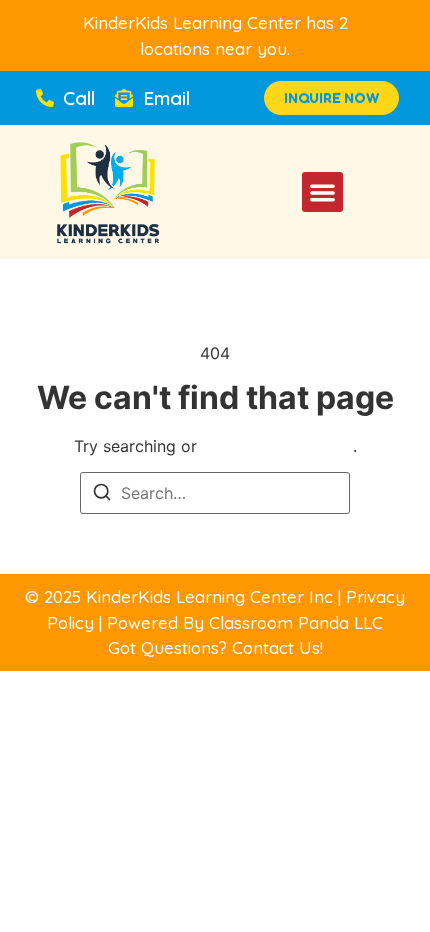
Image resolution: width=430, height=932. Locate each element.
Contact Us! (277, 647)
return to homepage (277, 446)
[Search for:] (215, 493)
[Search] (102, 495)
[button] (322, 192)
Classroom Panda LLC (296, 622)
